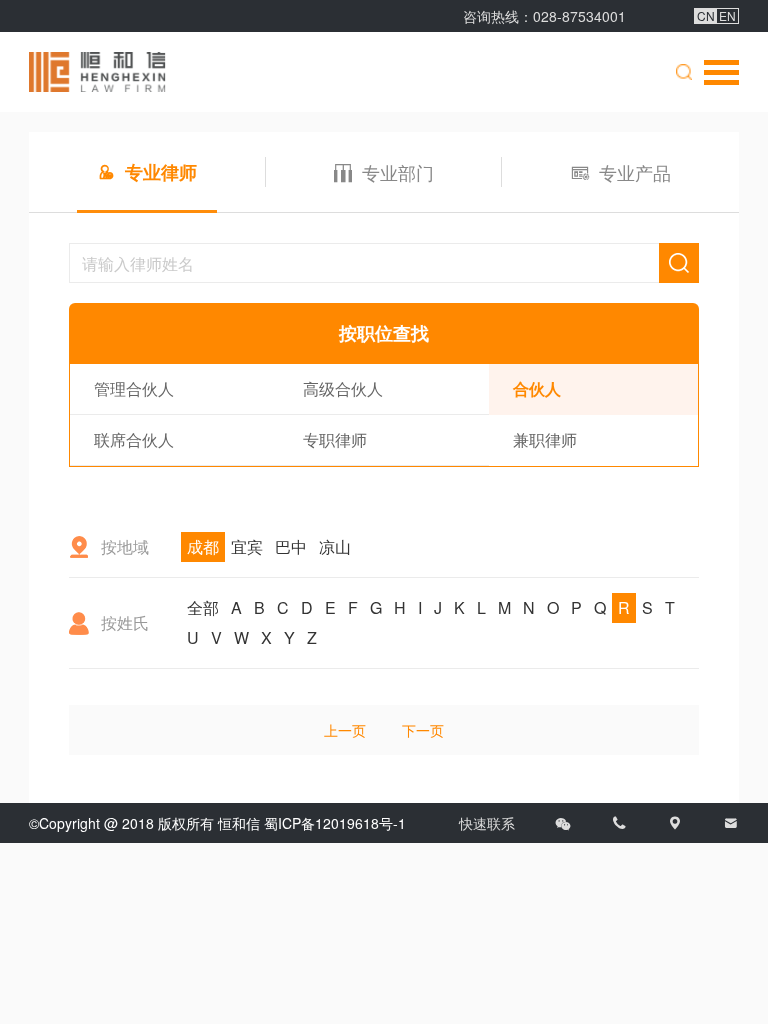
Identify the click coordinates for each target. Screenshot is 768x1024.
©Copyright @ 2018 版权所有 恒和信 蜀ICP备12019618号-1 (217, 823)
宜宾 (247, 546)
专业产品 (635, 172)
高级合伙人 (343, 388)
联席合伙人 (134, 439)
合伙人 (537, 388)
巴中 (291, 546)
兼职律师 (545, 439)
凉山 (335, 546)
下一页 (423, 730)
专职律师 (335, 439)
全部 (203, 607)
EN (727, 16)
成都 (203, 546)
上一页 (345, 730)
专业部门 (398, 172)
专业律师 (161, 172)
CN (706, 16)
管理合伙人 (134, 388)
